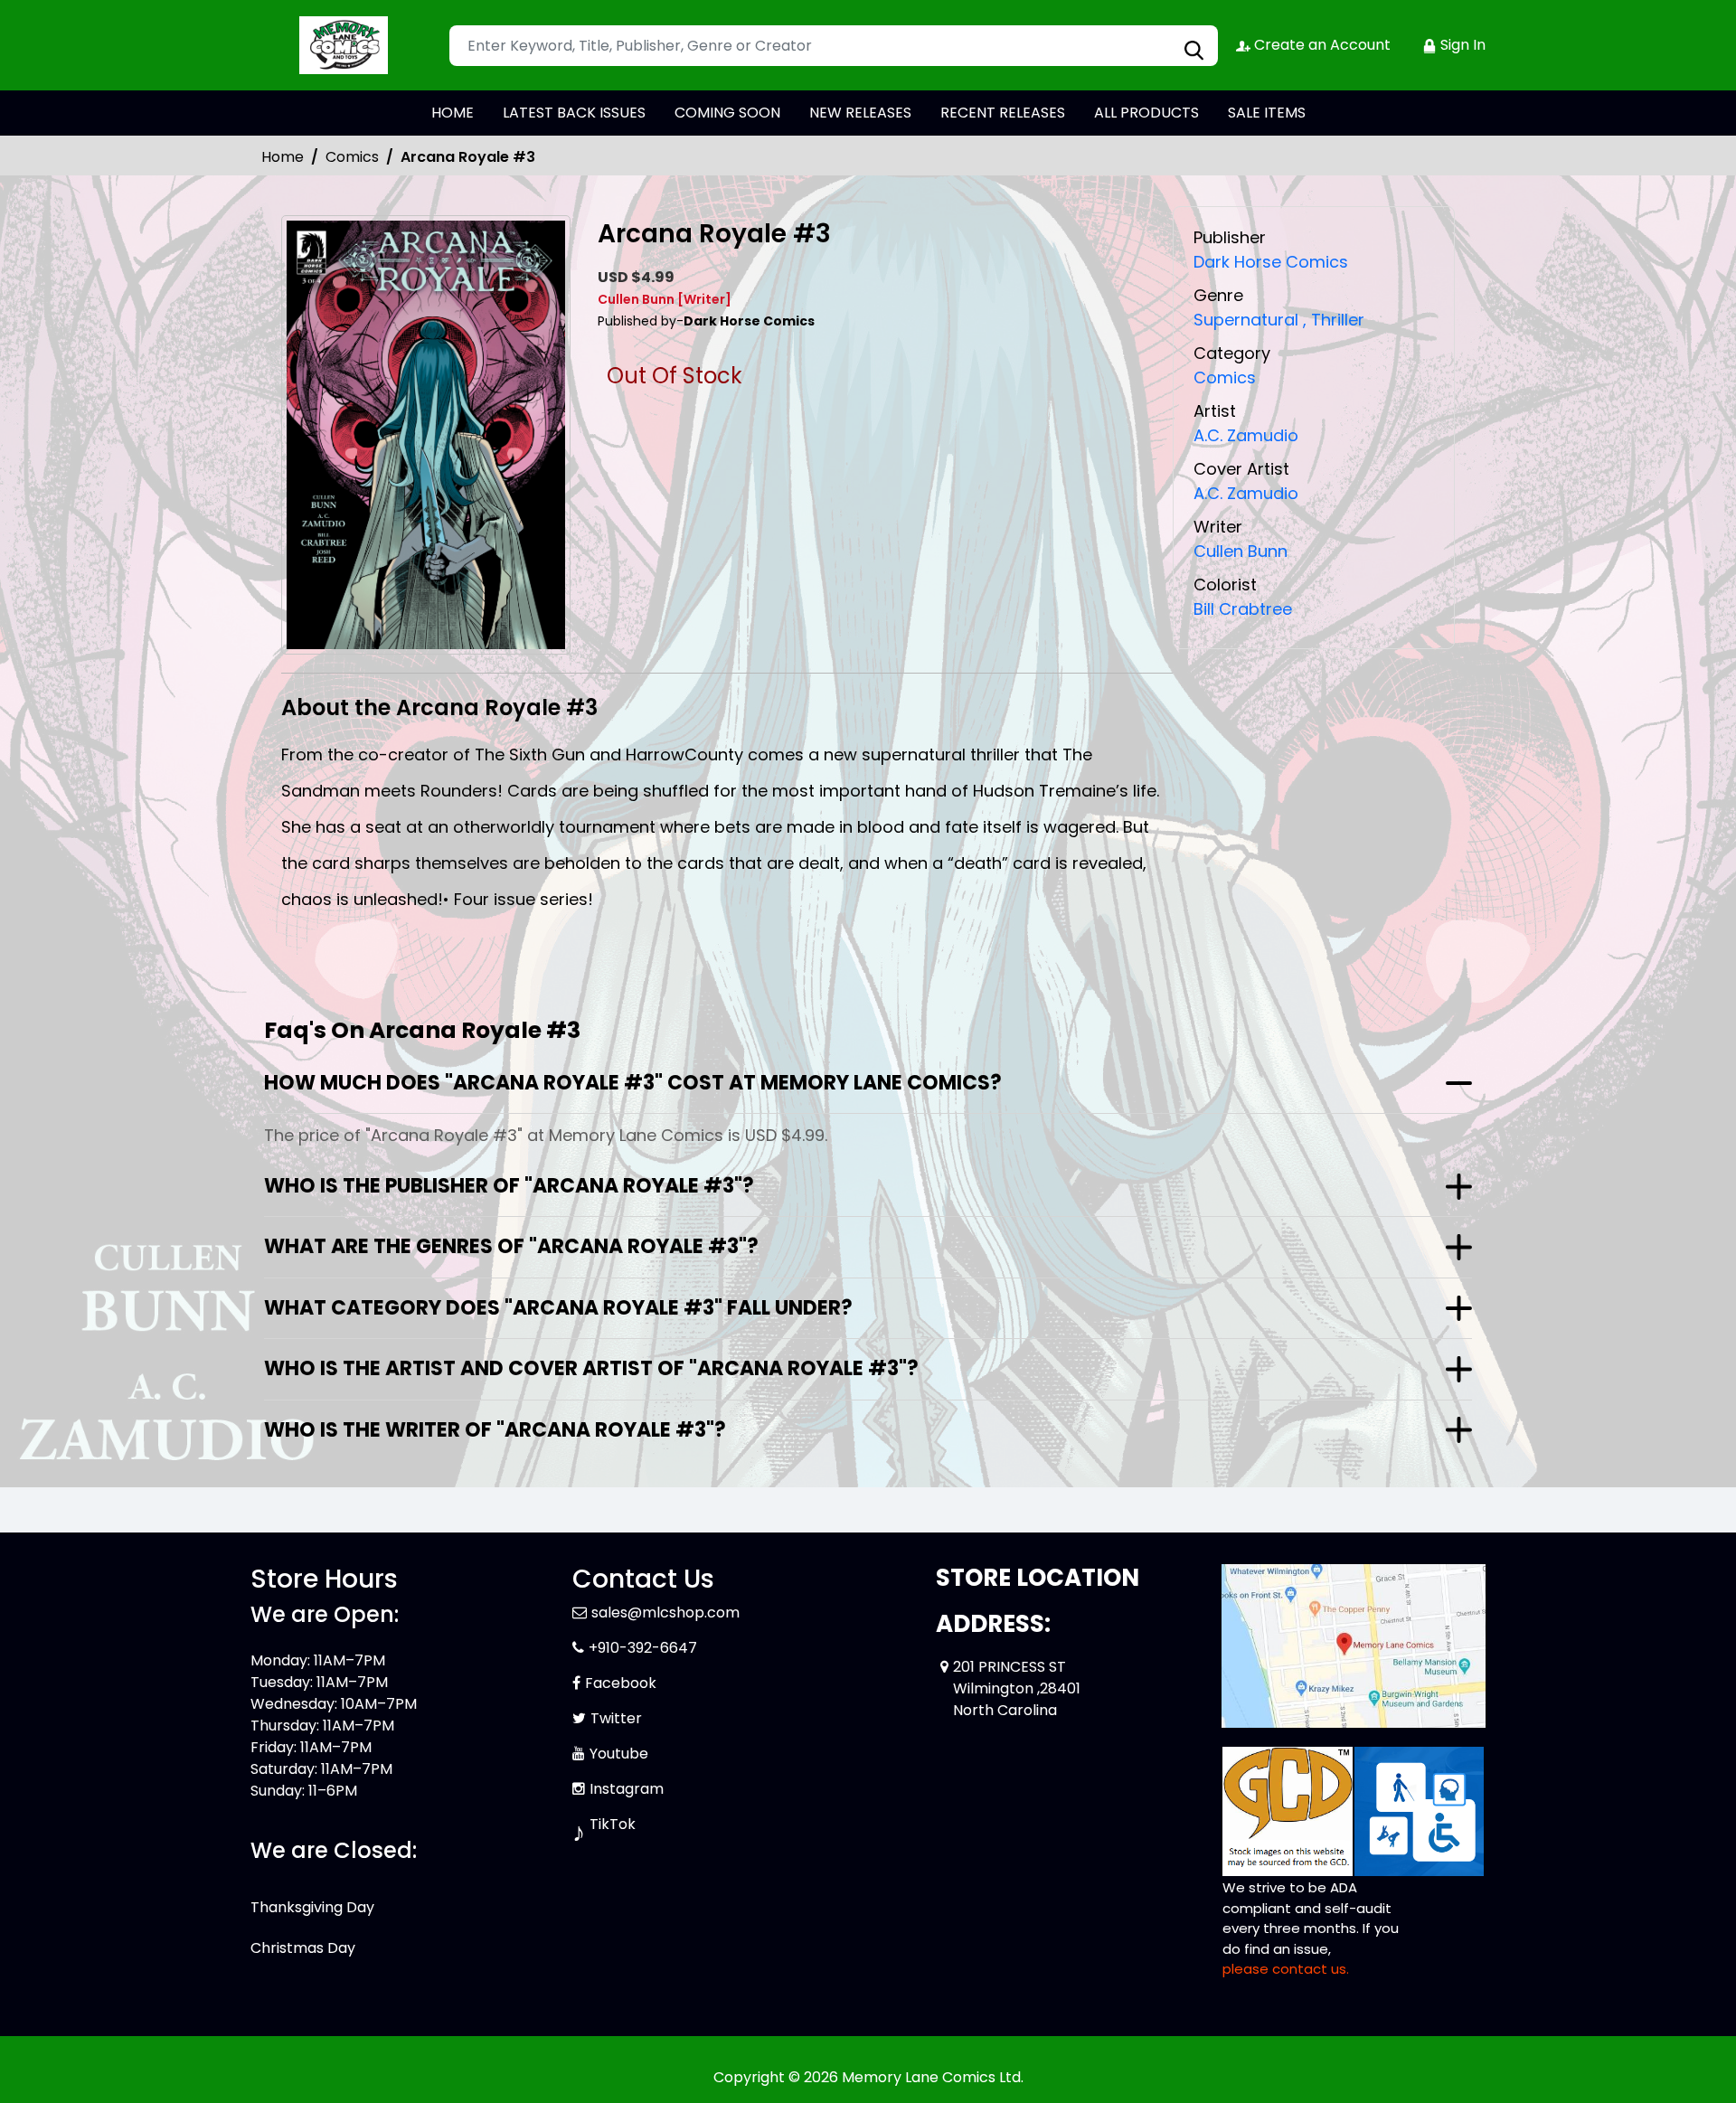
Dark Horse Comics (1271, 262)
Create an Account (1321, 45)
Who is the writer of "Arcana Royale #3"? (495, 1430)
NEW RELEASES (860, 113)
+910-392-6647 (643, 1648)
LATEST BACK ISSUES (574, 113)
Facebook (621, 1683)
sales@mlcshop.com (665, 1613)
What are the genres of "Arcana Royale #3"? (511, 1246)
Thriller (1334, 320)
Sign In (1461, 45)
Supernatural (1246, 320)
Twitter (616, 1718)
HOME (453, 113)
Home (283, 157)
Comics (352, 157)
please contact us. (1286, 1969)
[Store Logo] (341, 45)
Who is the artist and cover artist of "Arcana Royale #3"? (591, 1368)
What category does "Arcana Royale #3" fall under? (558, 1308)
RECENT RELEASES (1003, 113)
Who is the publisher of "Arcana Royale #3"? (509, 1186)
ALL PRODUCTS (1146, 113)
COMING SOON (727, 113)
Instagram (627, 1789)
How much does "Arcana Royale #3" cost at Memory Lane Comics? (633, 1083)
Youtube (619, 1754)
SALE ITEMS (1267, 113)
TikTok (613, 1824)
